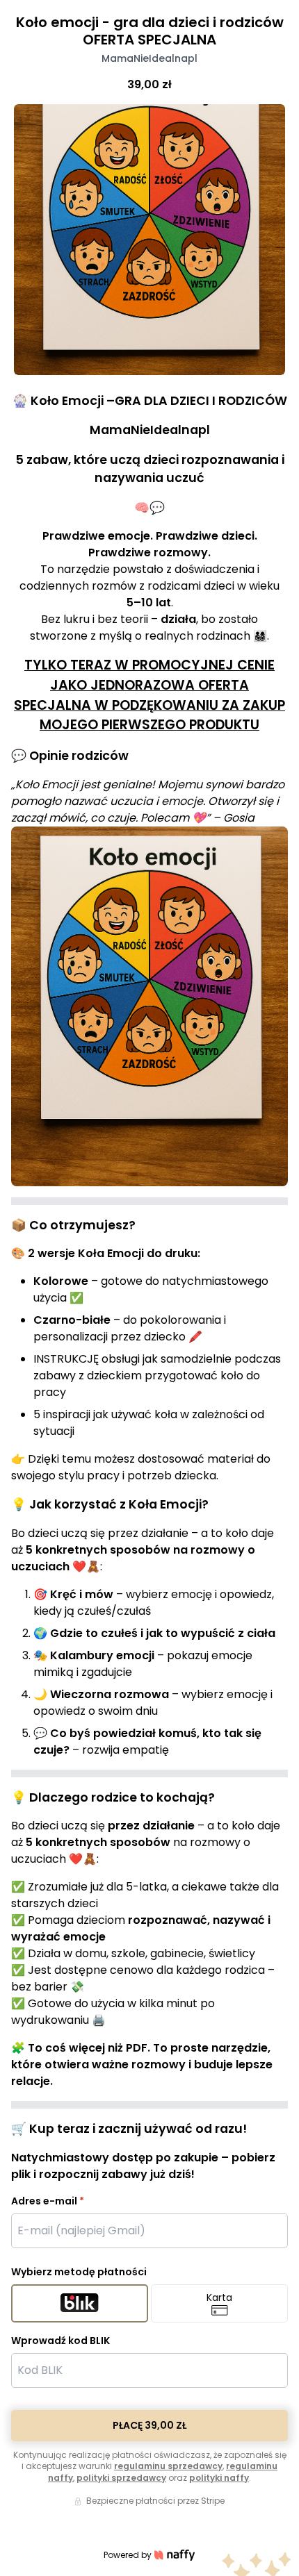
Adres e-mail (48, 2201)
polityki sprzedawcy (121, 2478)
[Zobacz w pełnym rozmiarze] (149, 240)
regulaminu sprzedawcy (168, 2466)
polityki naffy (219, 2478)
